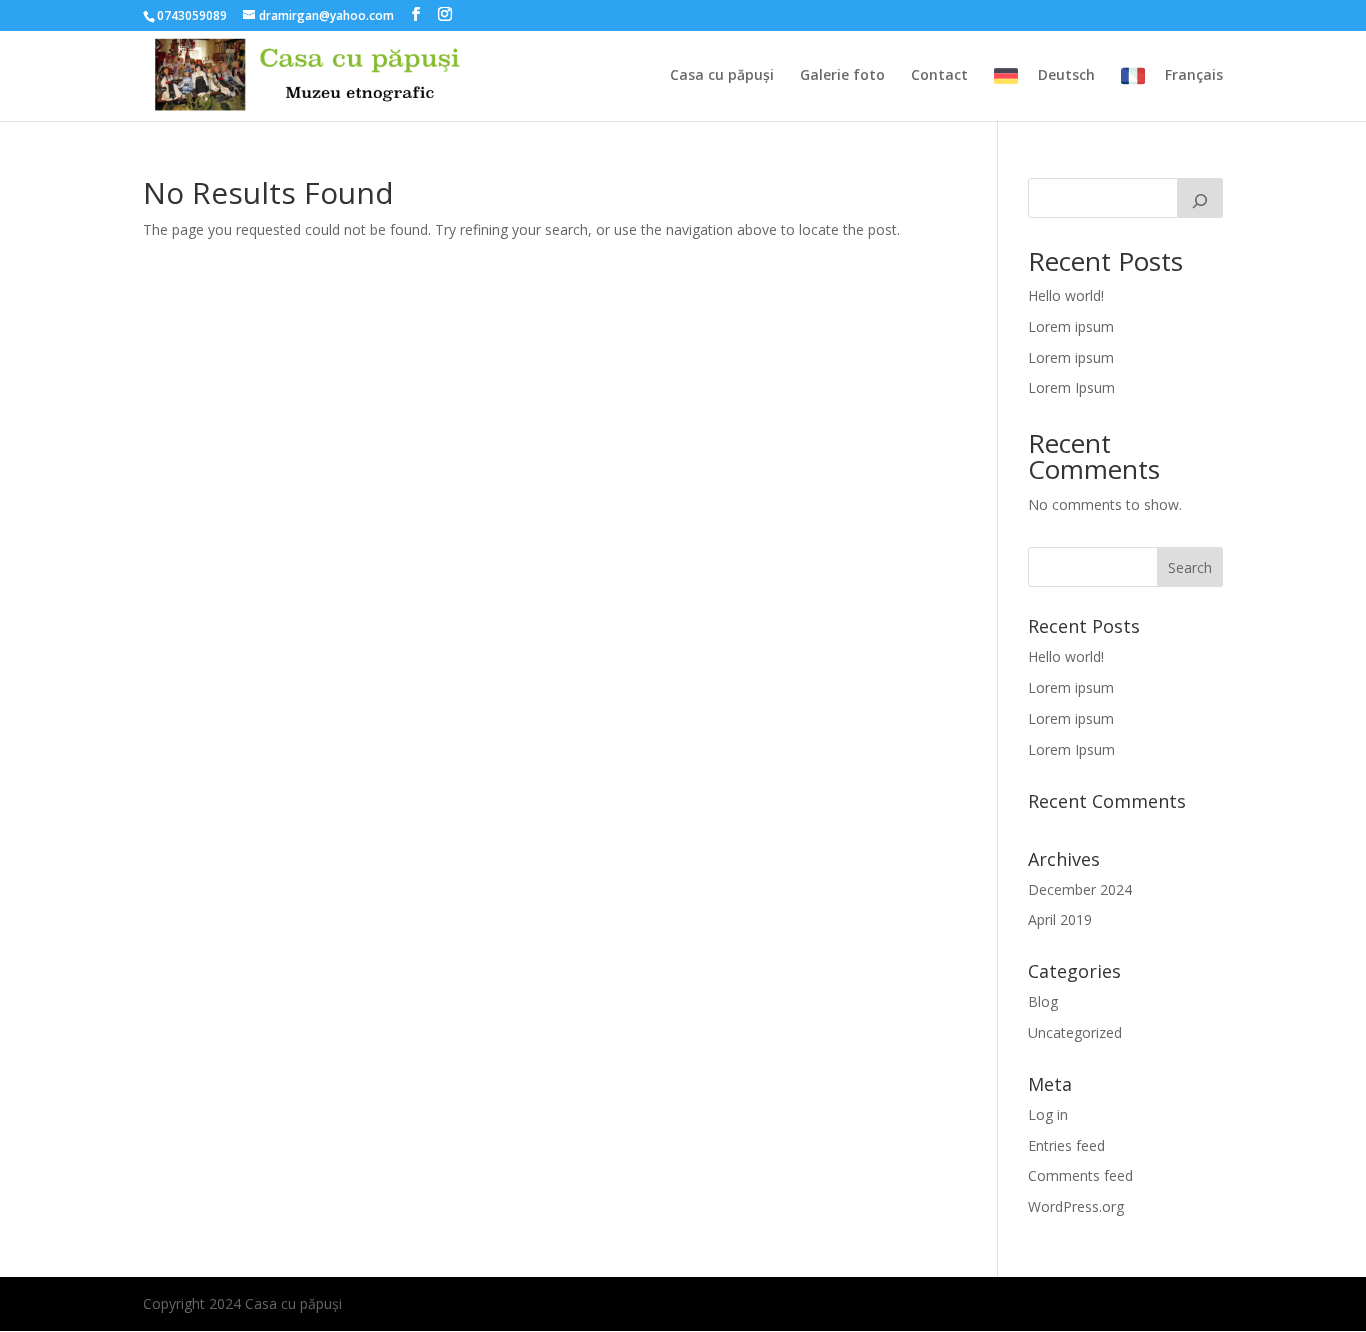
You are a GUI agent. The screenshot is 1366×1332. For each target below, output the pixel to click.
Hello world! (1066, 295)
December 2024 (1080, 889)
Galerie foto (842, 76)
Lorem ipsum (1071, 326)
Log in (1048, 1114)
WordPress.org (1076, 1206)
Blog (1043, 1001)
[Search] (1200, 198)
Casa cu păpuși (722, 76)
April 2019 (1060, 919)
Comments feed (1080, 1175)
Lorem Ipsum (1071, 387)
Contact (939, 76)
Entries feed (1066, 1145)
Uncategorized (1075, 1032)
